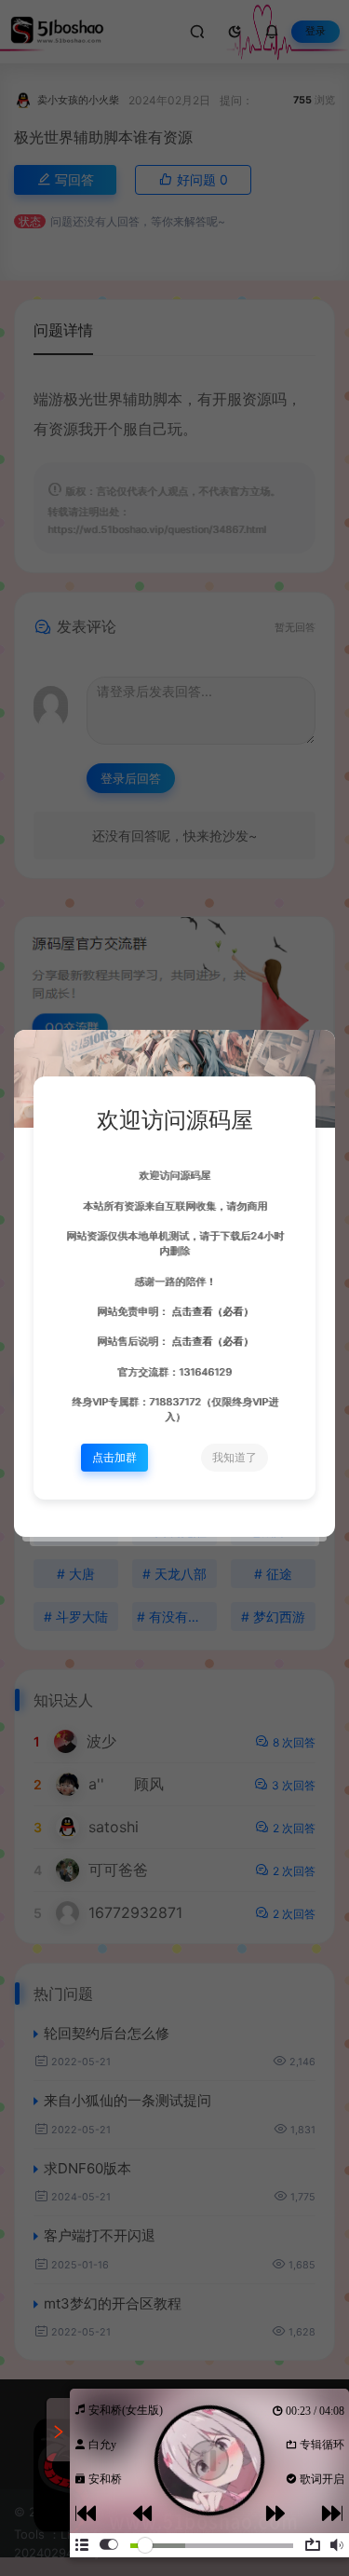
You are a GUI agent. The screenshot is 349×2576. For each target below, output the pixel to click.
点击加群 (114, 1457)
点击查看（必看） (211, 1312)
